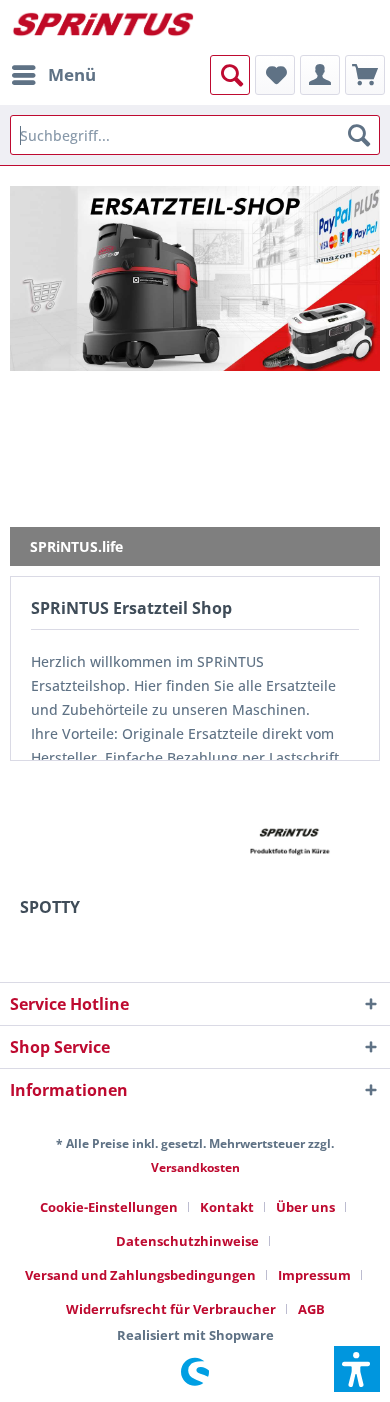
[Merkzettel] (275, 75)
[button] (357, 1369)
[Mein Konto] (320, 75)
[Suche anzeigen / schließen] (230, 75)
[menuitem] (53, 75)
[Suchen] (359, 135)
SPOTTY (50, 907)
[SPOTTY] (100, 839)
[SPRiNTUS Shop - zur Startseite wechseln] (102, 27)
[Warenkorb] (365, 75)
